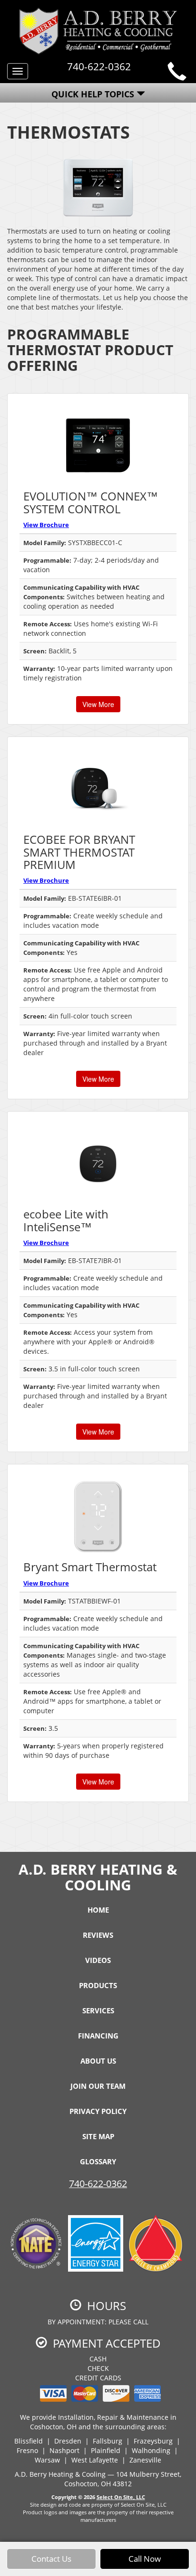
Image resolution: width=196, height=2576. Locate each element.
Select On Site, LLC (121, 2497)
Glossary (98, 2161)
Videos (98, 1960)
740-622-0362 (98, 2184)
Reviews (98, 1935)
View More (98, 704)
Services (98, 2010)
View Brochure (46, 525)
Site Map (98, 2136)
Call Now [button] (145, 2559)
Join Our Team (98, 2086)
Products (98, 1985)
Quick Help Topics (94, 94)
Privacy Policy (98, 2111)
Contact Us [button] (51, 2559)
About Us (98, 2061)
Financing (98, 2036)
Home (98, 1910)
